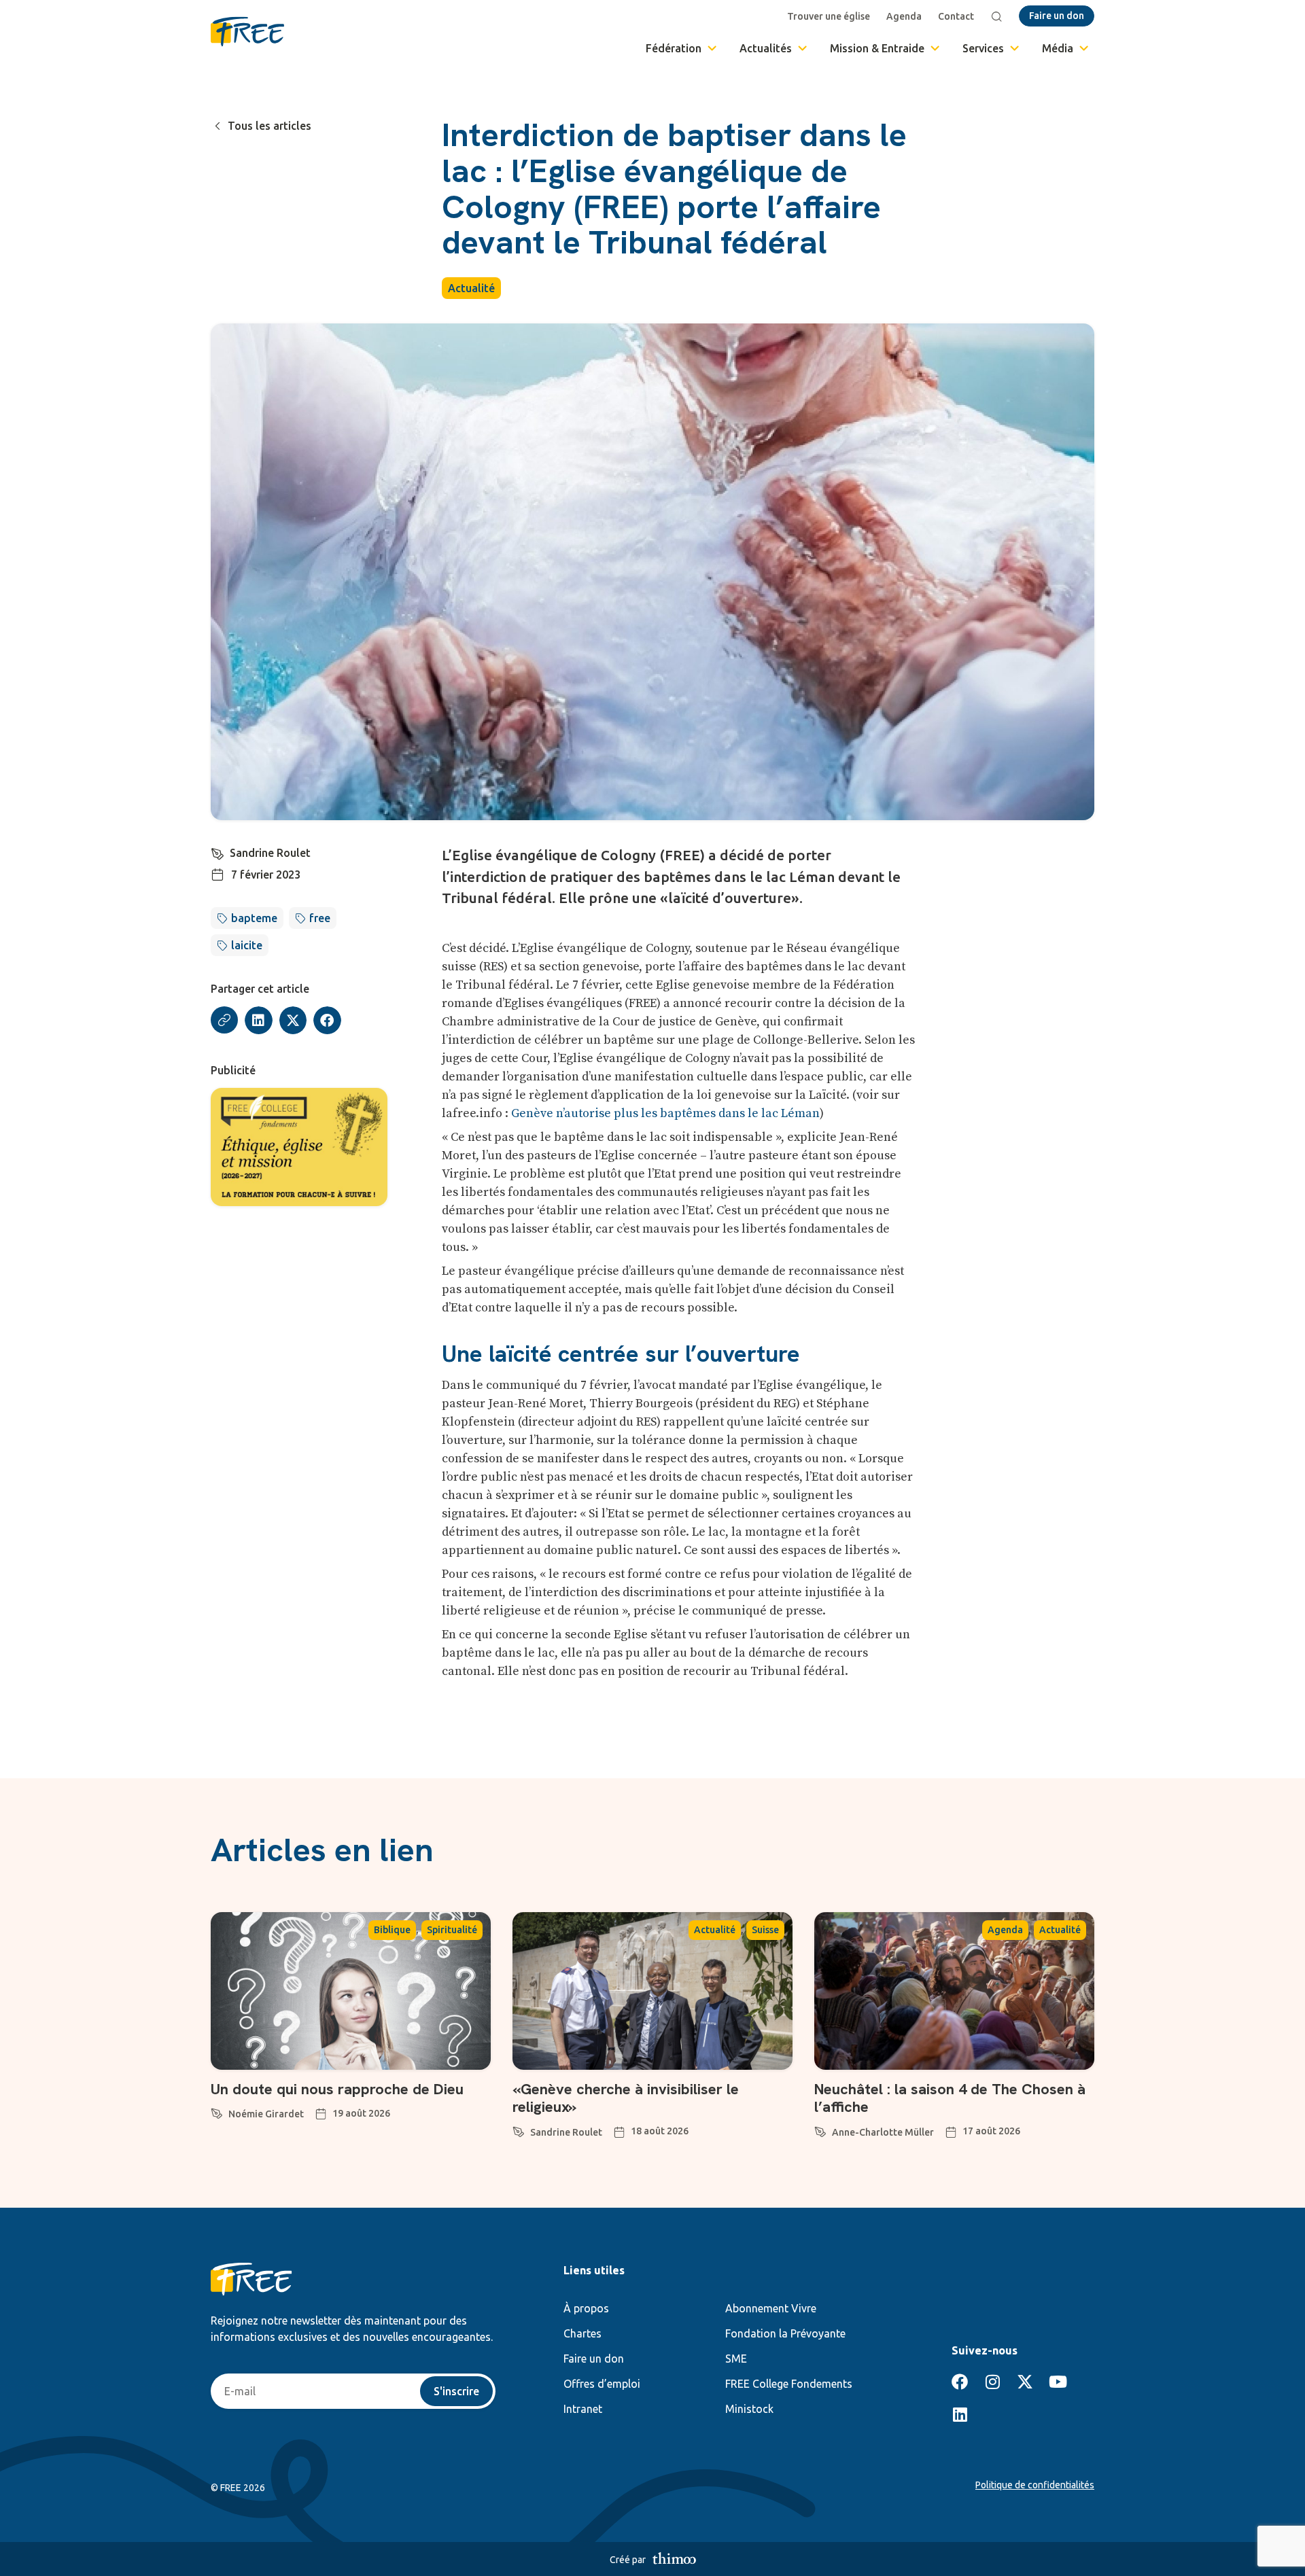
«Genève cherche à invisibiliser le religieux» (626, 2098)
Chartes (582, 2333)
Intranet (583, 2409)
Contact (956, 16)
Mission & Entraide (877, 48)
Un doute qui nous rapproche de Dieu (337, 2089)
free (320, 918)
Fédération (674, 48)
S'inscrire (456, 2391)
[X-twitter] (1025, 2382)
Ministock (749, 2409)
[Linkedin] (960, 2414)
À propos (586, 2308)
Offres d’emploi (602, 2384)
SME (736, 2359)
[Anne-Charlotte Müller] (820, 2130)
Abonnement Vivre (771, 2308)
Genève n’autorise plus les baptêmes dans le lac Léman (665, 1113)
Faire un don (594, 2359)
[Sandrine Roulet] (217, 851)
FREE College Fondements (789, 2384)
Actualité (471, 288)
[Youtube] (1058, 2382)
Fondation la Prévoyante (785, 2333)
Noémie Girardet (266, 2114)
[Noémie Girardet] (217, 2111)
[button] (259, 1020)
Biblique (392, 1930)
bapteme (254, 918)
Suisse (765, 1930)
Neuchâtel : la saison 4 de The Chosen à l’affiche (950, 2098)
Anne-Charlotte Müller (883, 2132)
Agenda (904, 16)
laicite (247, 945)
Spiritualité (452, 1930)
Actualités (766, 48)
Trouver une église (829, 16)
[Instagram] (992, 2382)
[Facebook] (960, 2382)
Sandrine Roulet (270, 853)
